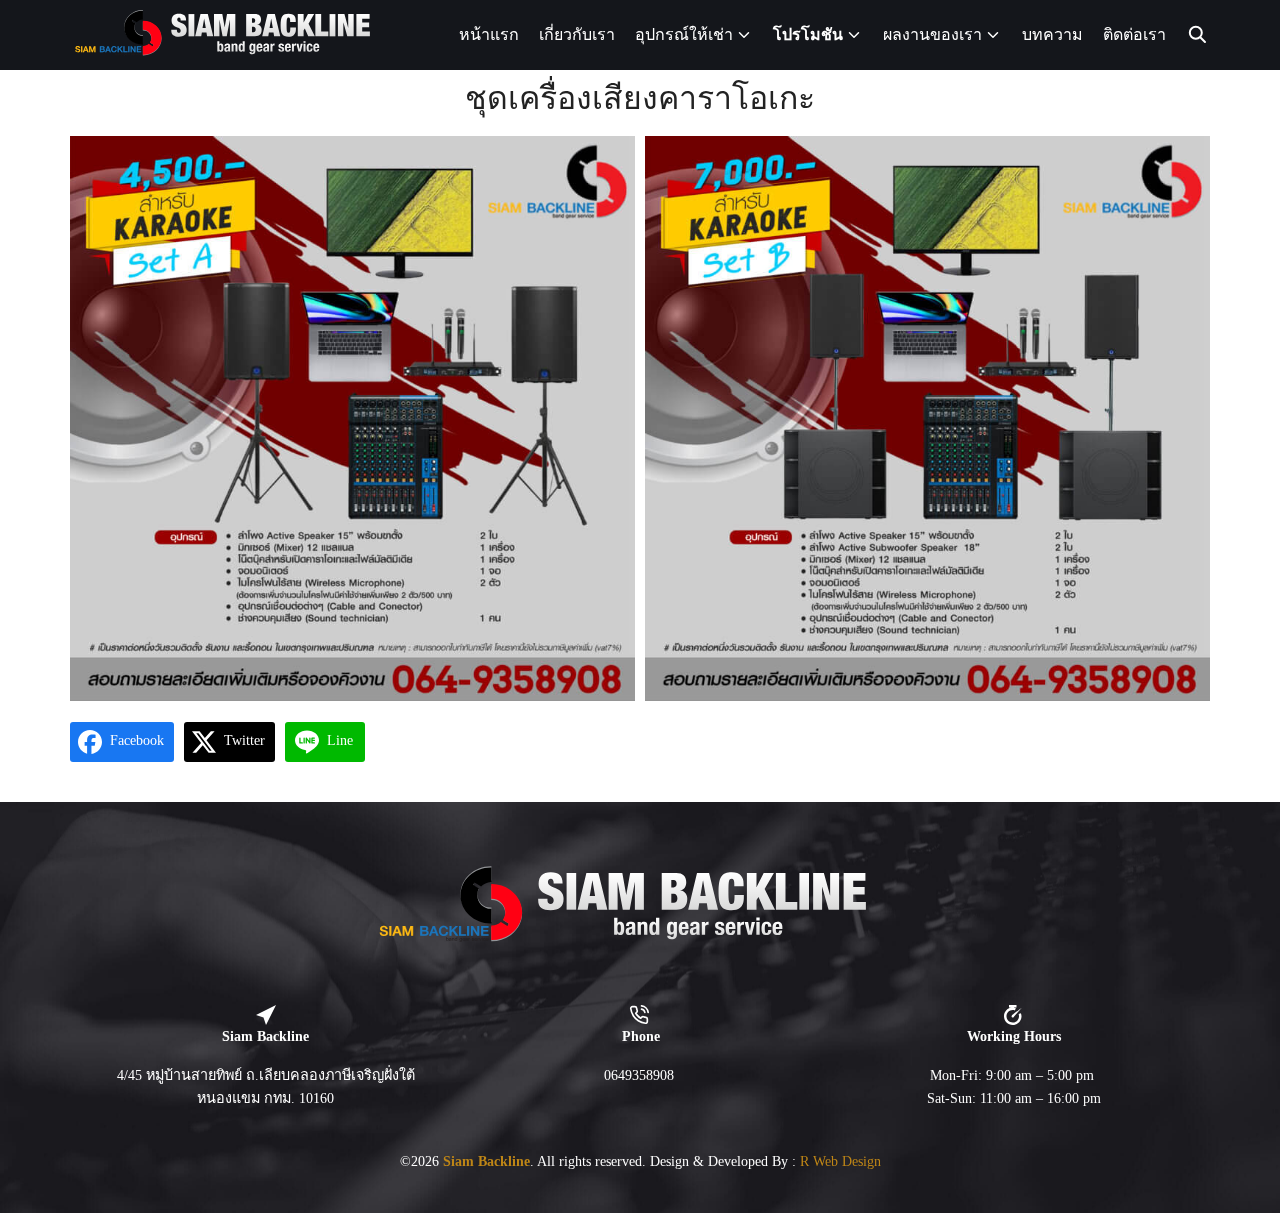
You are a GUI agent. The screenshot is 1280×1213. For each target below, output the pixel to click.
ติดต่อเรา (1134, 34)
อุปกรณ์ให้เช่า (684, 34)
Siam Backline (486, 1161)
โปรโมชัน (808, 34)
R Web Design (840, 1161)
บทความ (1052, 34)
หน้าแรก (489, 34)
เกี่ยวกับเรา (577, 34)
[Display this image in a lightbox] (352, 418)
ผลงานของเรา (932, 34)
